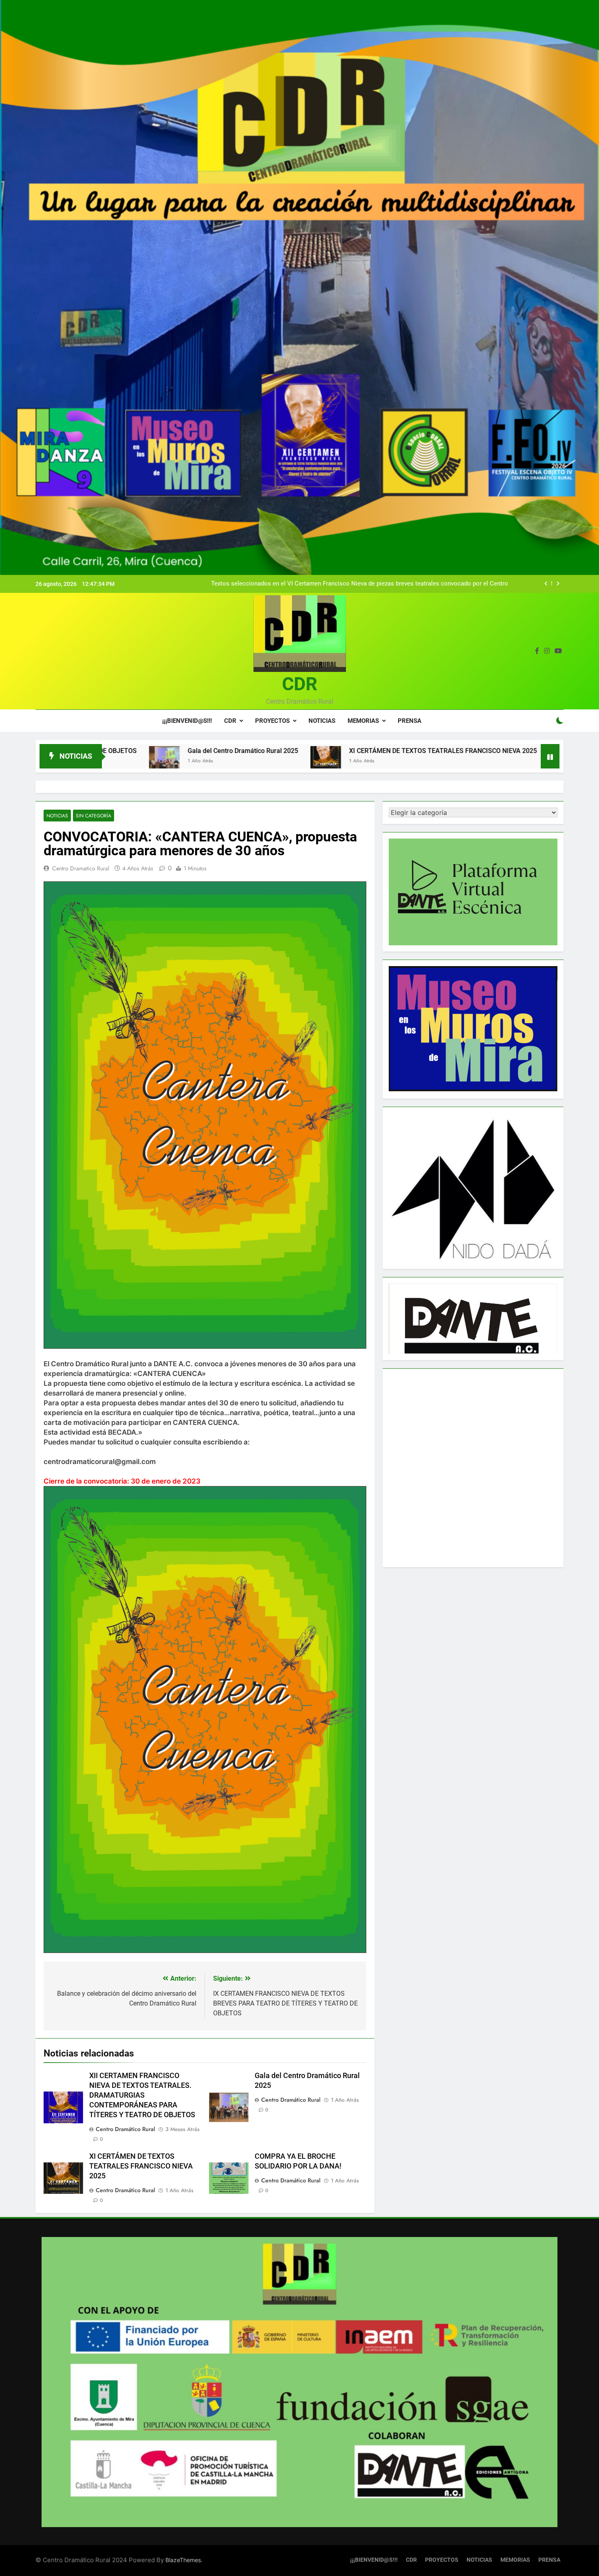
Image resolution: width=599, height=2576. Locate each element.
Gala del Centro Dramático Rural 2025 (107, 751)
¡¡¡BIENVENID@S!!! (187, 721)
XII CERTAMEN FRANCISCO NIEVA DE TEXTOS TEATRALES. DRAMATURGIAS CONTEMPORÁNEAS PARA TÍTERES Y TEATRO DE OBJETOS (142, 2095)
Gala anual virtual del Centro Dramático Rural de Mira (436, 584)
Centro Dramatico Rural (81, 868)
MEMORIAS (363, 721)
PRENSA (410, 721)
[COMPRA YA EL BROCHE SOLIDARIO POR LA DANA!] (428, 761)
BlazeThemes (183, 2560)
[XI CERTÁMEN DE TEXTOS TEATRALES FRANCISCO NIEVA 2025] (190, 761)
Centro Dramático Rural (125, 2129)
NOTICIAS (322, 721)
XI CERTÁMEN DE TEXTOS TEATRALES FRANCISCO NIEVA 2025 (307, 751)
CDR (300, 684)
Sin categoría (94, 816)
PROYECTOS (272, 721)
